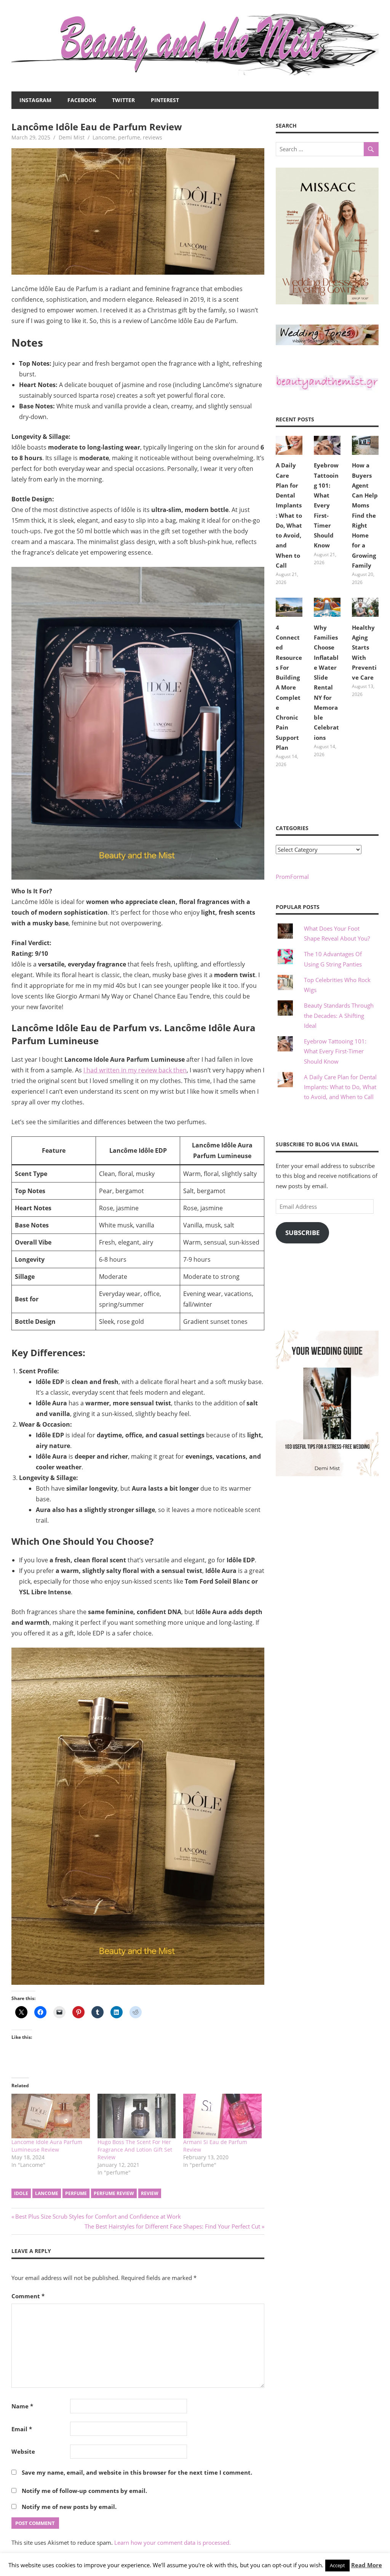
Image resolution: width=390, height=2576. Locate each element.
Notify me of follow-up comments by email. (84, 2491)
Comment (28, 2296)
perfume (129, 137)
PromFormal (292, 877)
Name (22, 2406)
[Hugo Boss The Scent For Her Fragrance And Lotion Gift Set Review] (137, 2116)
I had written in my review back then (135, 1070)
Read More (367, 2565)
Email (22, 2429)
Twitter (123, 100)
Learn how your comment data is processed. (173, 2542)
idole (21, 2193)
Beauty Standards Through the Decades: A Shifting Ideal (339, 1015)
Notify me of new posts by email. (69, 2507)
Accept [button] (337, 2565)
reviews (153, 137)
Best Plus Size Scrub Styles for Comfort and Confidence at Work (98, 2216)
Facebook (82, 100)
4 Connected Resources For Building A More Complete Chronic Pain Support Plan (289, 687)
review (150, 2193)
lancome (47, 2193)
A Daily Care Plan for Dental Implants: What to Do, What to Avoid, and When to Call (289, 515)
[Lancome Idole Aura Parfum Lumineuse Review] (51, 2116)
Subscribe (303, 1233)
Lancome (104, 137)
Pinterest (165, 100)
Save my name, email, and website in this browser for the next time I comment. (137, 2472)
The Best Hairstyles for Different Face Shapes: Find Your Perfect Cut (172, 2226)
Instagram (35, 100)
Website (23, 2451)
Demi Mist (72, 137)
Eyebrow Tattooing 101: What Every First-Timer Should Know (326, 505)
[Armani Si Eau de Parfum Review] (222, 2116)
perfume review (114, 2193)
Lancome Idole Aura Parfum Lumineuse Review (47, 2146)
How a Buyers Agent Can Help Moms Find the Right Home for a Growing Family (365, 515)
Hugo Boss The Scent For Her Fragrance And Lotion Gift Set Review (135, 2150)
